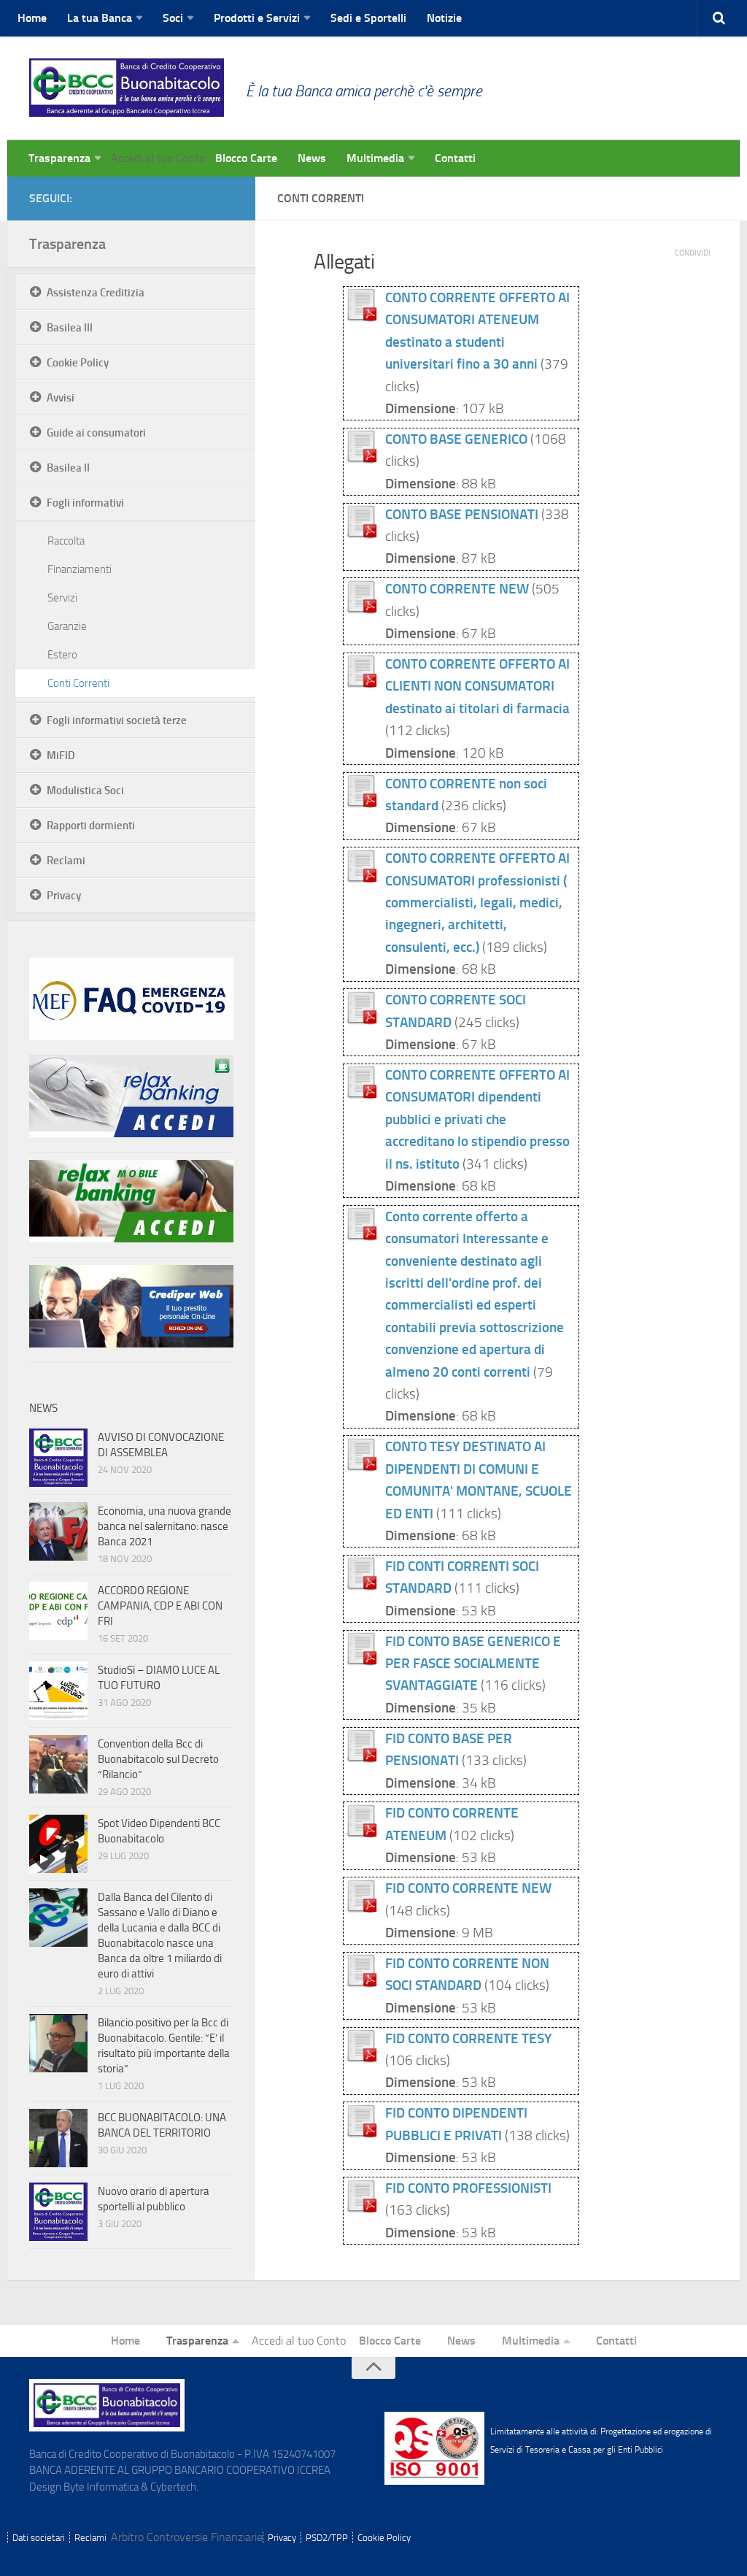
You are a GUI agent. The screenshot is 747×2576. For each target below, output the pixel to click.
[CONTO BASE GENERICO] (361, 460)
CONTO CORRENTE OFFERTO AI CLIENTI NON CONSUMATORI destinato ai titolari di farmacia (477, 686)
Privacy (64, 896)
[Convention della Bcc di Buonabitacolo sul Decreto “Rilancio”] (58, 1764)
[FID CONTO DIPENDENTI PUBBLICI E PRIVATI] (361, 2133)
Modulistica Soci (85, 791)
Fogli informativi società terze (117, 720)
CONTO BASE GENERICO (456, 439)
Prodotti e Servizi (257, 18)
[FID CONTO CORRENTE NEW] (361, 1908)
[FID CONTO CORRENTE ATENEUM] (361, 1833)
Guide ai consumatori (96, 433)
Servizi (62, 598)
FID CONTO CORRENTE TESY (468, 2038)
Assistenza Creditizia (96, 293)
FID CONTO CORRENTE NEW (468, 1888)
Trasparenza (59, 158)
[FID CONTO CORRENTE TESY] (361, 2059)
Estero (62, 655)
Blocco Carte (246, 158)
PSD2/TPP (327, 2538)
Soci (173, 18)
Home (32, 18)
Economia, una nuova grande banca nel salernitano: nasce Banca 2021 (165, 1526)
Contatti (455, 158)
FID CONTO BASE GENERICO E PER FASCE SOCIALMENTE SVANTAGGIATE (473, 1664)
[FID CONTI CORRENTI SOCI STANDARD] (361, 1587)
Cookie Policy (78, 363)
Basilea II (68, 468)
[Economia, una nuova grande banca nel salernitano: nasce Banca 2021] (58, 1531)
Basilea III (70, 328)
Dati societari (39, 2538)
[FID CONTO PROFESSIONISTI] (361, 2208)
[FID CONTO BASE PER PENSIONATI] (361, 1759)
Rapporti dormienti (91, 826)
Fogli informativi (85, 503)
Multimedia (375, 158)
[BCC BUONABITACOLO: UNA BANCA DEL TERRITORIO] (58, 2138)
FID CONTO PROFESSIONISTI (468, 2188)
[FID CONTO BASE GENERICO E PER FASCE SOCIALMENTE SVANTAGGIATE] (361, 1662)
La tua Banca (100, 18)
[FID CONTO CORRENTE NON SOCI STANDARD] (361, 1984)
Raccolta (66, 541)
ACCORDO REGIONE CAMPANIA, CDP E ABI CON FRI (160, 1606)
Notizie (444, 18)
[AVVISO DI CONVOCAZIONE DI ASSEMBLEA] (58, 1458)
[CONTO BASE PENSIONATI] (361, 534)
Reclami (66, 861)
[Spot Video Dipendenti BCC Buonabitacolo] (58, 1844)
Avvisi (61, 398)
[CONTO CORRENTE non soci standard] (361, 803)
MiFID (61, 756)
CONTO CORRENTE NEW (457, 589)
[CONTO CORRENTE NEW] (361, 609)
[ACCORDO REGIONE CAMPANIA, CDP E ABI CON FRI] (58, 1611)
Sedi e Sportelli (368, 18)
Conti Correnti (78, 683)
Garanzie (67, 626)
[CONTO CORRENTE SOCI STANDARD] (361, 1020)
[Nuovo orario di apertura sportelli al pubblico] (58, 2212)
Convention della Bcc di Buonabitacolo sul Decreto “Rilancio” (158, 1759)
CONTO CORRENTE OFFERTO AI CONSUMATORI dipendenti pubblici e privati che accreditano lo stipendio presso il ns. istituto (477, 1119)
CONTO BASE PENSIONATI (462, 514)
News (312, 158)
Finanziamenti (80, 569)
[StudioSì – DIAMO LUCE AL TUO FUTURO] (58, 1691)
